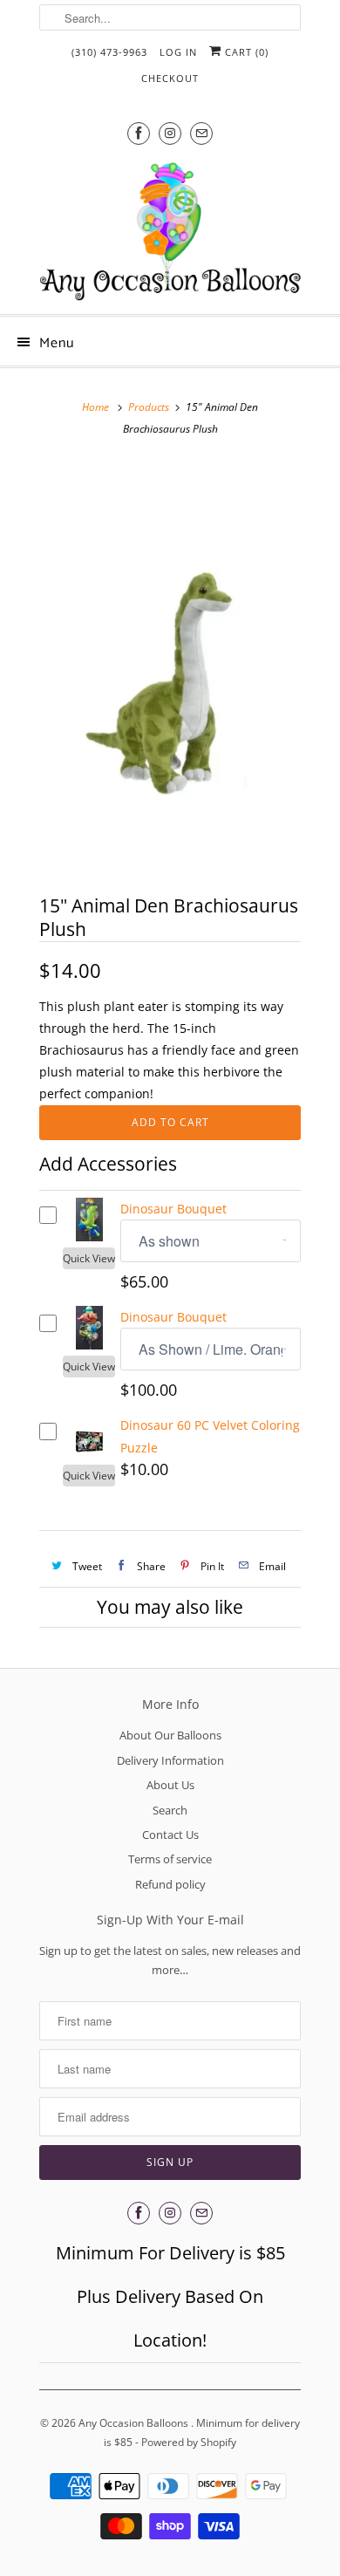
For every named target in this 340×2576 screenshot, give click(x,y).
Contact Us (170, 1835)
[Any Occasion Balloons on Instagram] (170, 133)
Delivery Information (170, 1760)
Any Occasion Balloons (135, 2423)
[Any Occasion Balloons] (170, 231)
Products (149, 407)
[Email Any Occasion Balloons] (201, 133)
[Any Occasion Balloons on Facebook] (139, 133)
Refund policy (170, 1884)
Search (170, 1810)
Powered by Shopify (189, 2442)
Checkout (170, 78)
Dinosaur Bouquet (173, 1209)
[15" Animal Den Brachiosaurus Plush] (170, 665)
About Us (170, 1785)
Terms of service (170, 1859)
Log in (178, 52)
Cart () (245, 52)
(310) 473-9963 (109, 52)
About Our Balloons (170, 1735)
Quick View (89, 1258)
